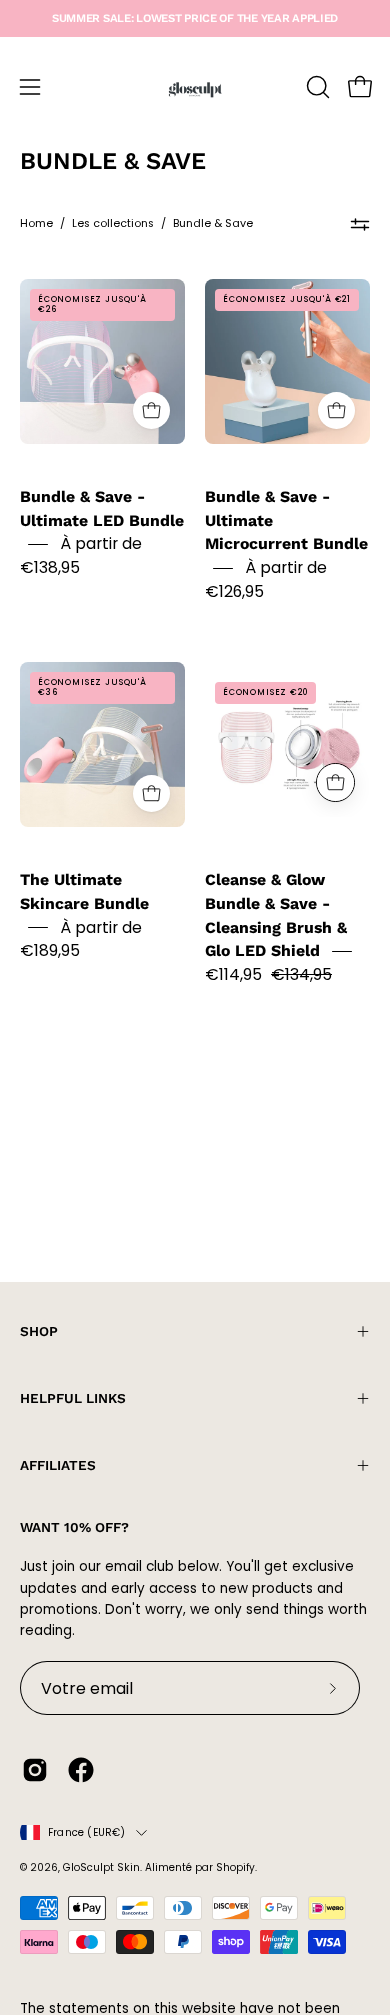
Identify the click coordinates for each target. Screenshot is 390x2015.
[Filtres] (360, 224)
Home (36, 223)
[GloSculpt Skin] (195, 87)
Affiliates (58, 1465)
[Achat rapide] (151, 410)
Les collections (113, 223)
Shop (39, 1331)
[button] (316, 87)
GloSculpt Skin (101, 1867)
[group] (195, 18)
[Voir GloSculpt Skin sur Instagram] (35, 1770)
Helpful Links (73, 1398)
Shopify (235, 1867)
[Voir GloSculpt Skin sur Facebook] (81, 1770)
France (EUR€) (87, 1832)
